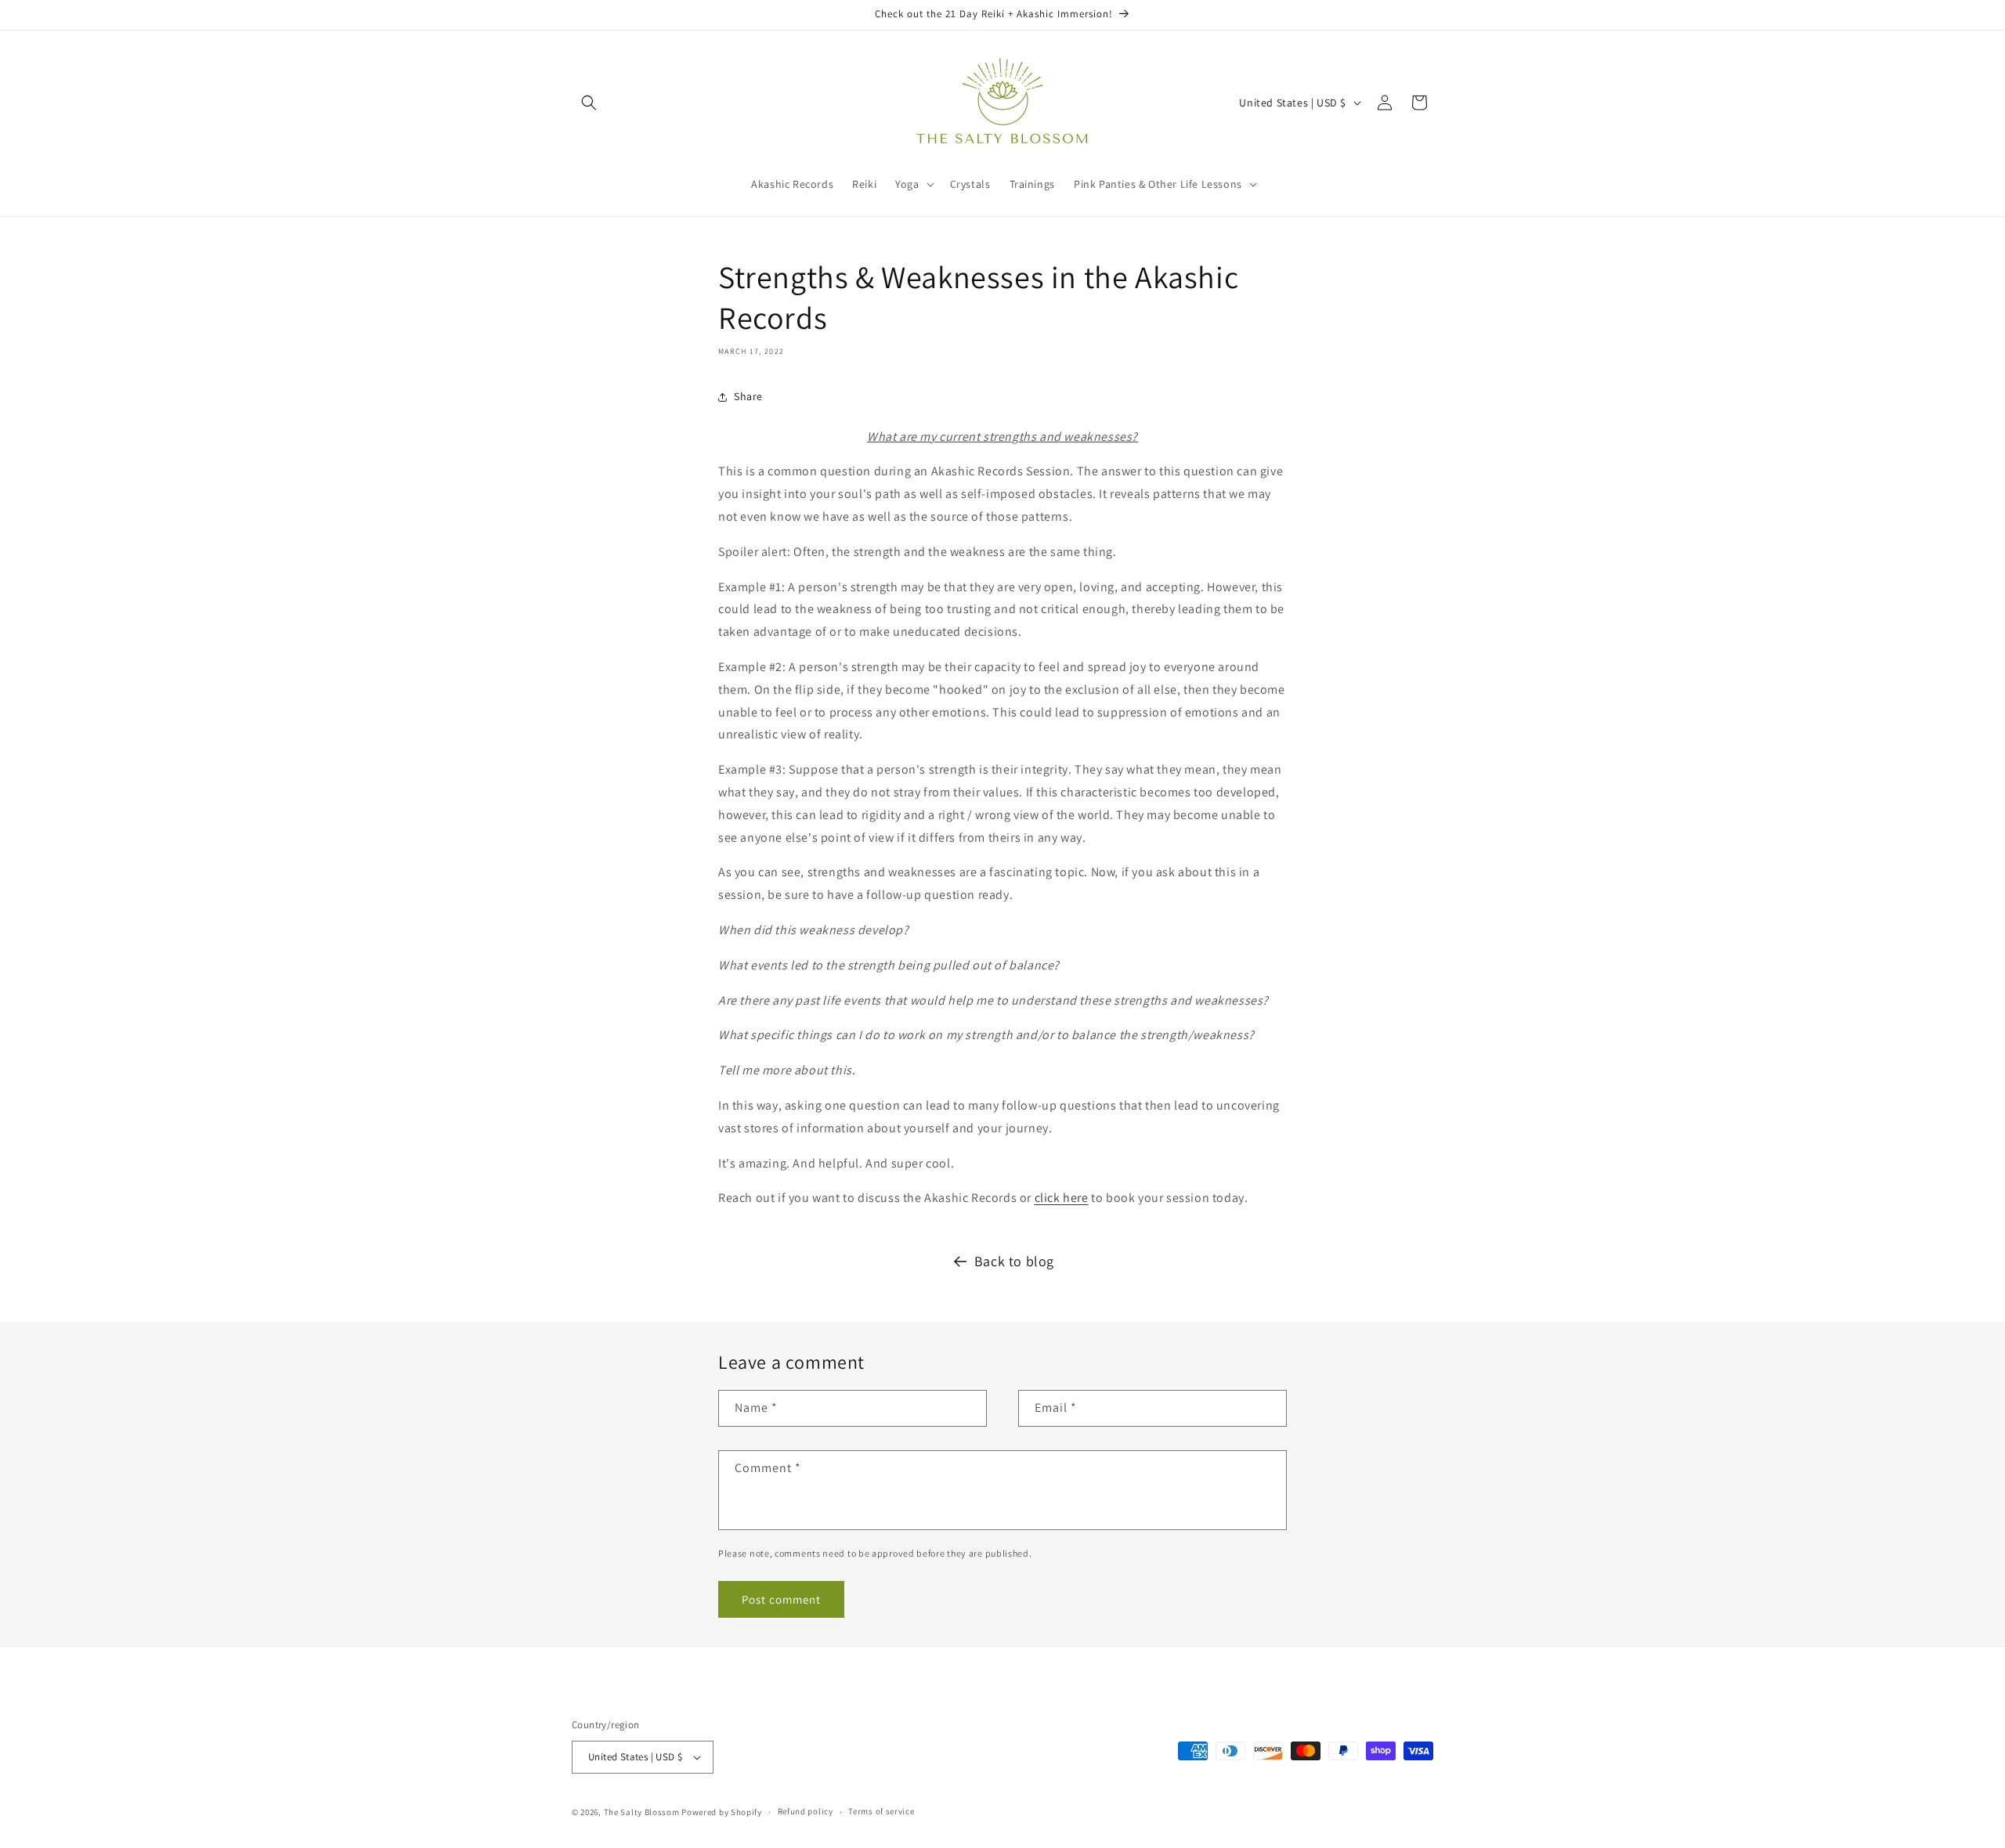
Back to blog (1014, 1261)
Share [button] (748, 396)
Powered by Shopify (722, 1812)
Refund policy (806, 1811)
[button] (589, 103)
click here (1062, 1198)
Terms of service (881, 1811)
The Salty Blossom (642, 1812)
